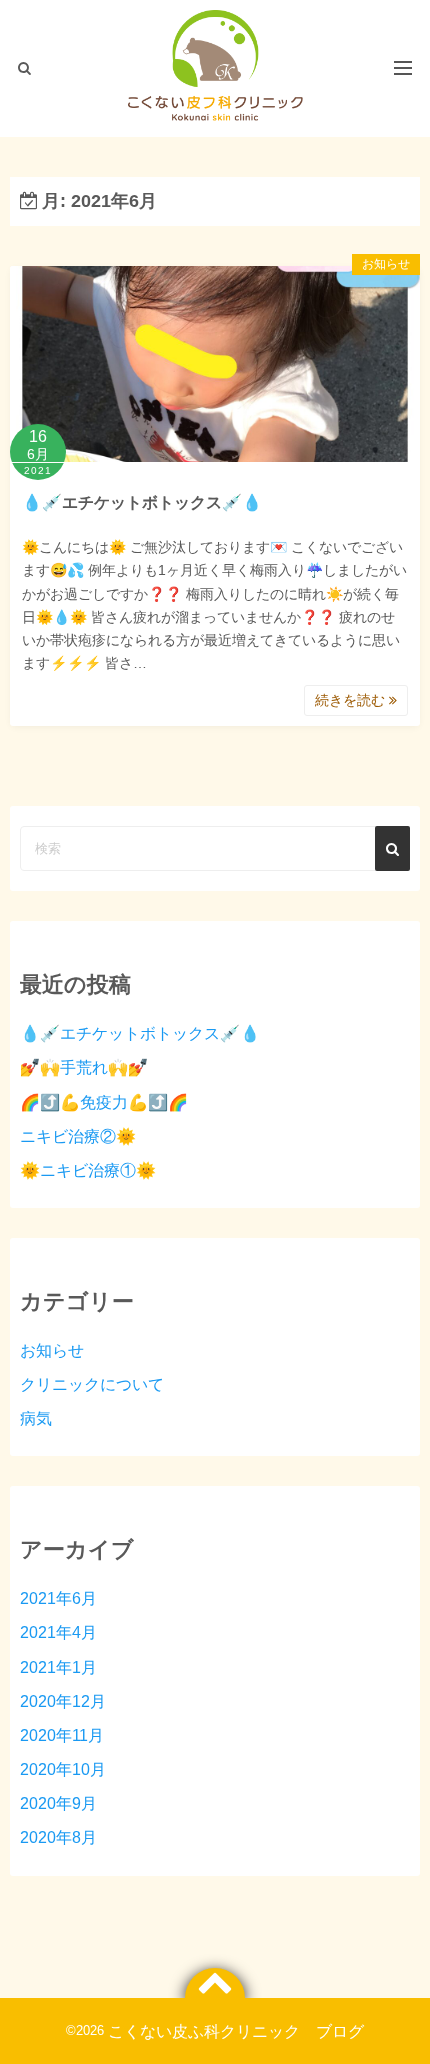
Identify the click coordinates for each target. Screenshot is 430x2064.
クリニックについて (92, 1384)
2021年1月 (58, 1667)
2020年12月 (63, 1701)
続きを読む (352, 700)
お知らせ (386, 264)
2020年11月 (62, 1735)
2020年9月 (58, 1803)
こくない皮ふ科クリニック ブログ (236, 2031)
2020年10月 (63, 1769)
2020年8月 (58, 1837)
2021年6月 (58, 1598)
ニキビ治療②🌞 (78, 1136)
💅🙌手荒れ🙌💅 (84, 1067)
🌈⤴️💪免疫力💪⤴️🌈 (104, 1102)
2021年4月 (58, 1632)
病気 (36, 1418)
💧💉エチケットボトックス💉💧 (142, 502)
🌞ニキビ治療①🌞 (88, 1170)
